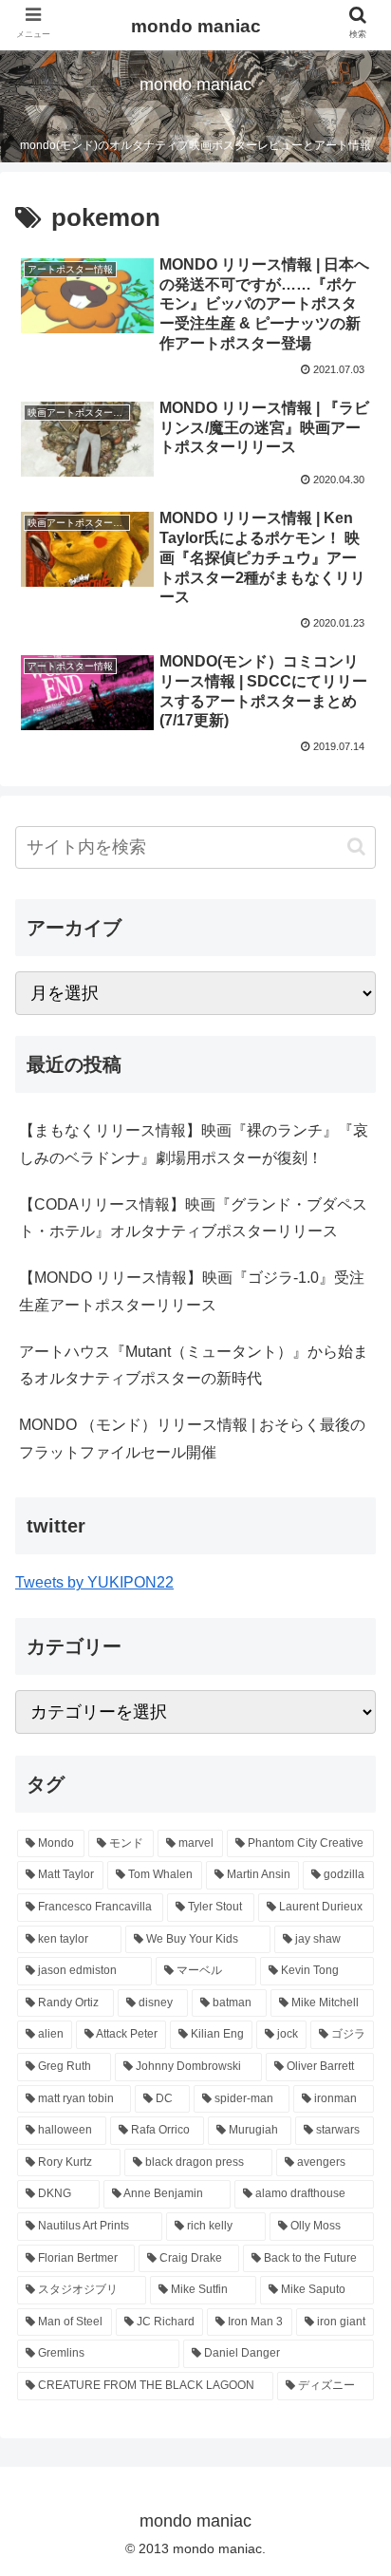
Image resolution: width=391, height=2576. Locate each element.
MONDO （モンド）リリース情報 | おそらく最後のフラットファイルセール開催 (192, 1438)
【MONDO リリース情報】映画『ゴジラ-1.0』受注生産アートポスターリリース (192, 1291)
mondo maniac (196, 26)
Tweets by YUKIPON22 (94, 1582)
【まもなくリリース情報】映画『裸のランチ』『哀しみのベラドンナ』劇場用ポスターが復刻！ (194, 1144)
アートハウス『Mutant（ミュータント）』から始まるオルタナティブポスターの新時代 (194, 1365)
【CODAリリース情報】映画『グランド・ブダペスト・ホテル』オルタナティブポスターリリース (193, 1218)
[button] (356, 846)
